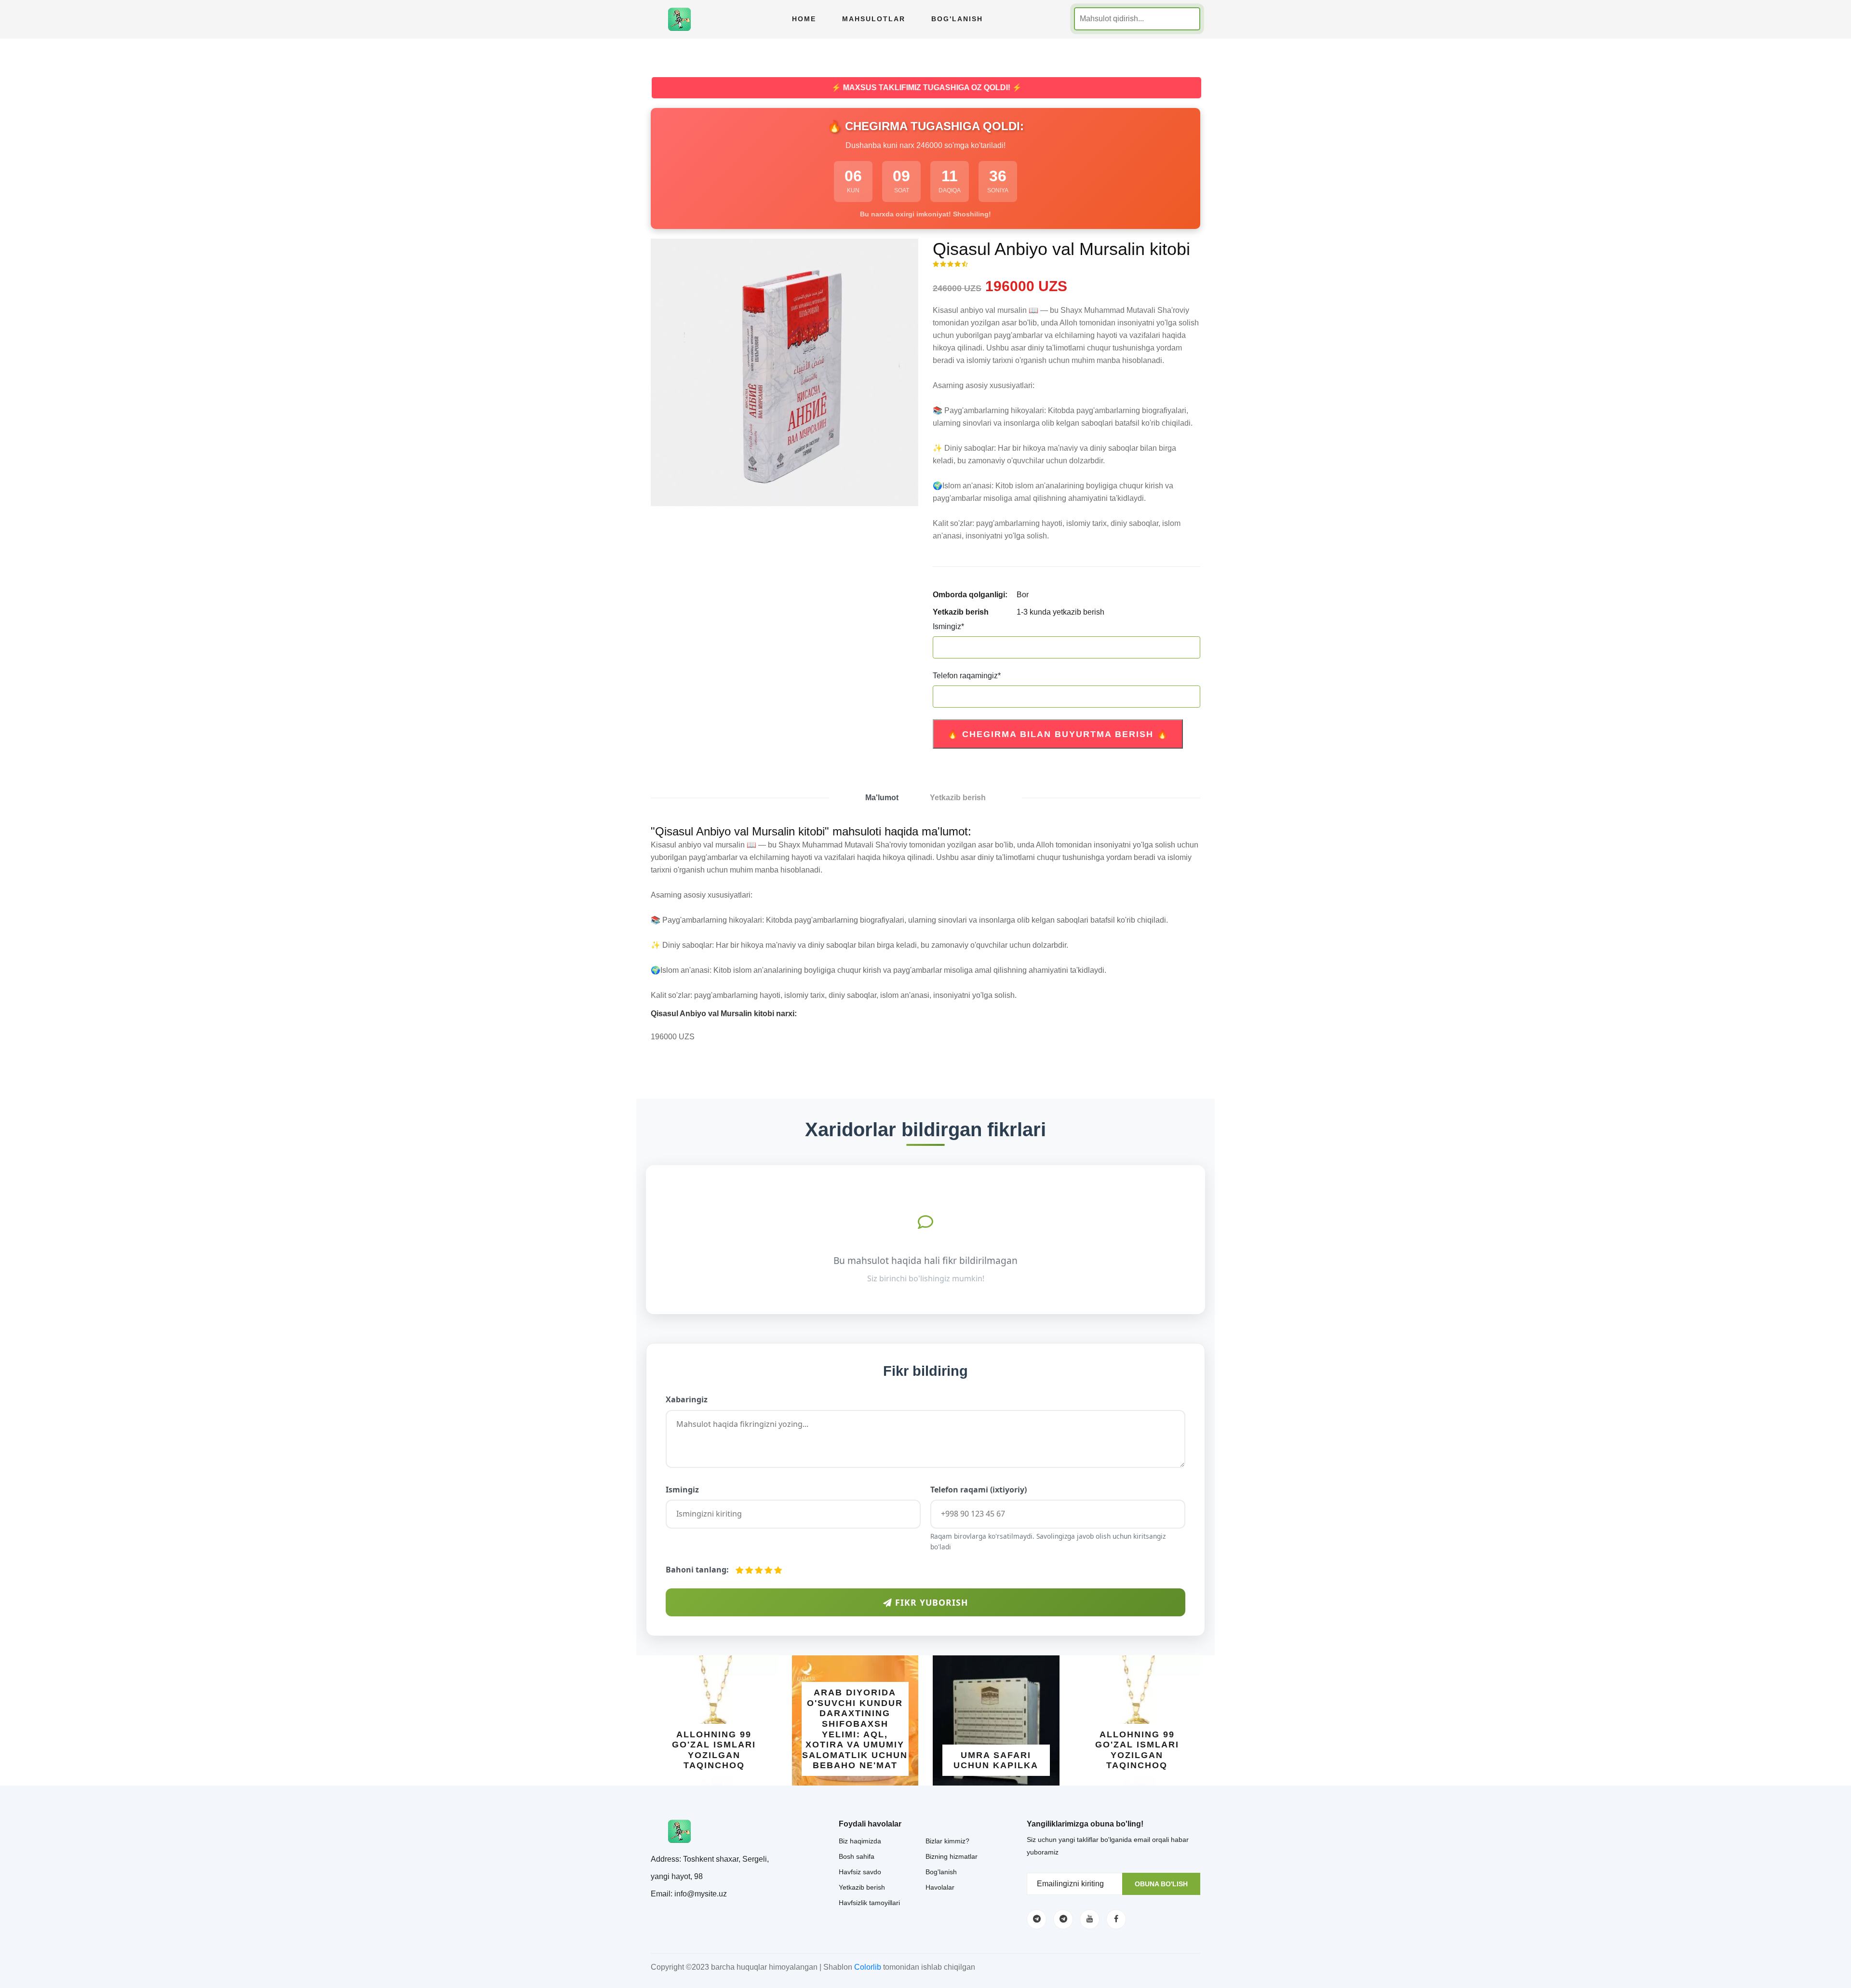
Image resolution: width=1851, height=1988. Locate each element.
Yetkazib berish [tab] (958, 798)
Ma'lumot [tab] (882, 798)
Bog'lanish (957, 19)
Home (804, 19)
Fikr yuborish (930, 1602)
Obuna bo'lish (1161, 1884)
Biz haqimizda (860, 1841)
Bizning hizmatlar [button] (952, 1856)
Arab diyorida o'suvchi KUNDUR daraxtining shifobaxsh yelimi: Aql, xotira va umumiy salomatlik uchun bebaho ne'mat (852, 1729)
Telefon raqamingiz (967, 676)
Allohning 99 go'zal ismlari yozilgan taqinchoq (711, 1750)
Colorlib (868, 1967)
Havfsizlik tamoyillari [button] (869, 1903)
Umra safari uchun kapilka (993, 1760)
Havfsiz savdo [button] (860, 1872)
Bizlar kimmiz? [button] (947, 1841)
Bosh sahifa (857, 1856)
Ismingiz (948, 626)
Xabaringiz (687, 1399)
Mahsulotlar (874, 19)
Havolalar (940, 1887)
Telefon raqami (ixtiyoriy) (979, 1490)
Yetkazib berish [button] (862, 1887)
